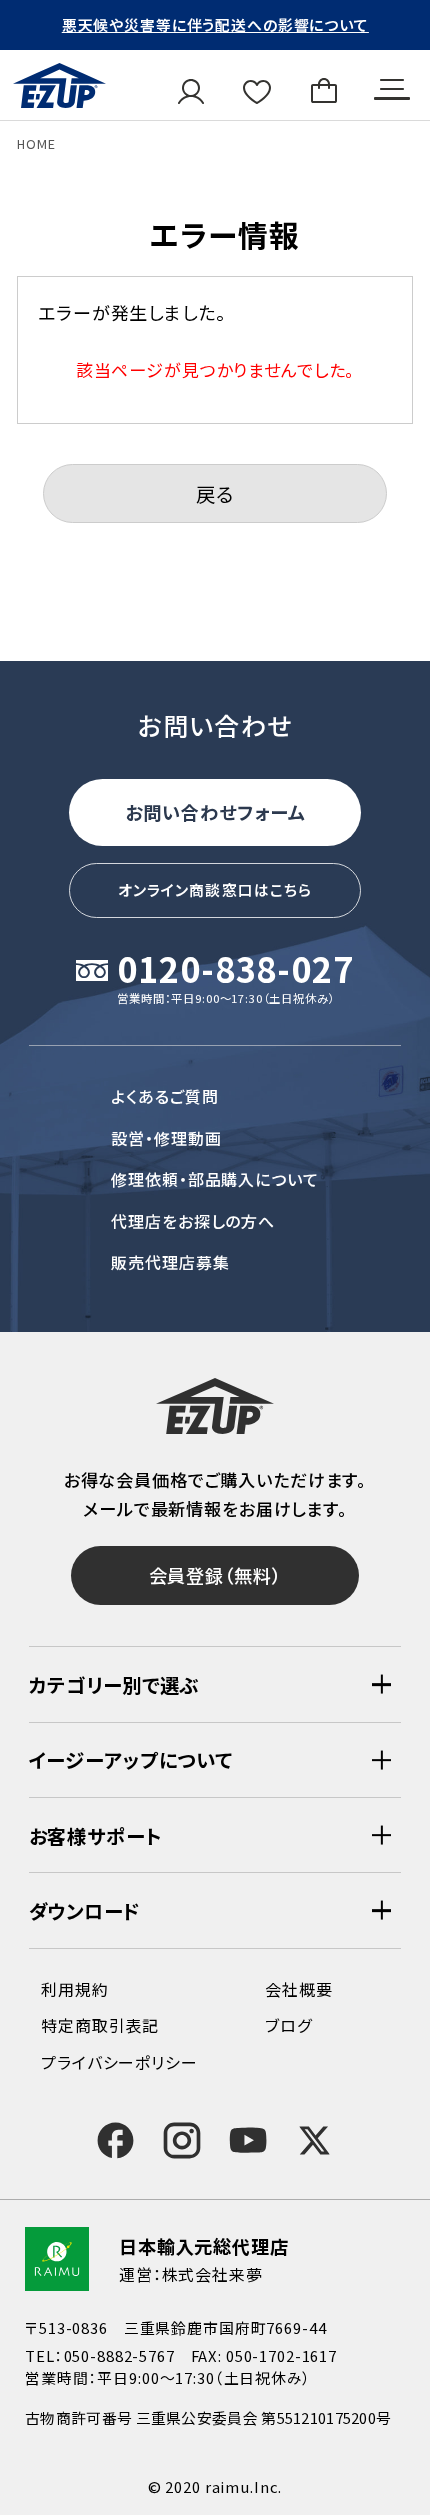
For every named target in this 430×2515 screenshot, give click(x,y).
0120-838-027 (235, 970)
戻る (215, 493)
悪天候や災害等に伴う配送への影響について (215, 24)
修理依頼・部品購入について (215, 1179)
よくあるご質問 (165, 1096)
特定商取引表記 (100, 2025)
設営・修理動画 (166, 1138)
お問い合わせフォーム (214, 812)
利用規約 (74, 1989)
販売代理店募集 (170, 1262)
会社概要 (298, 1989)
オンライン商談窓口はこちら (215, 889)
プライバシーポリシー (119, 2062)
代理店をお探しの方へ (193, 1221)
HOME (36, 143)
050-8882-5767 (119, 2355)
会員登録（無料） (215, 1575)
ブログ (288, 2025)
